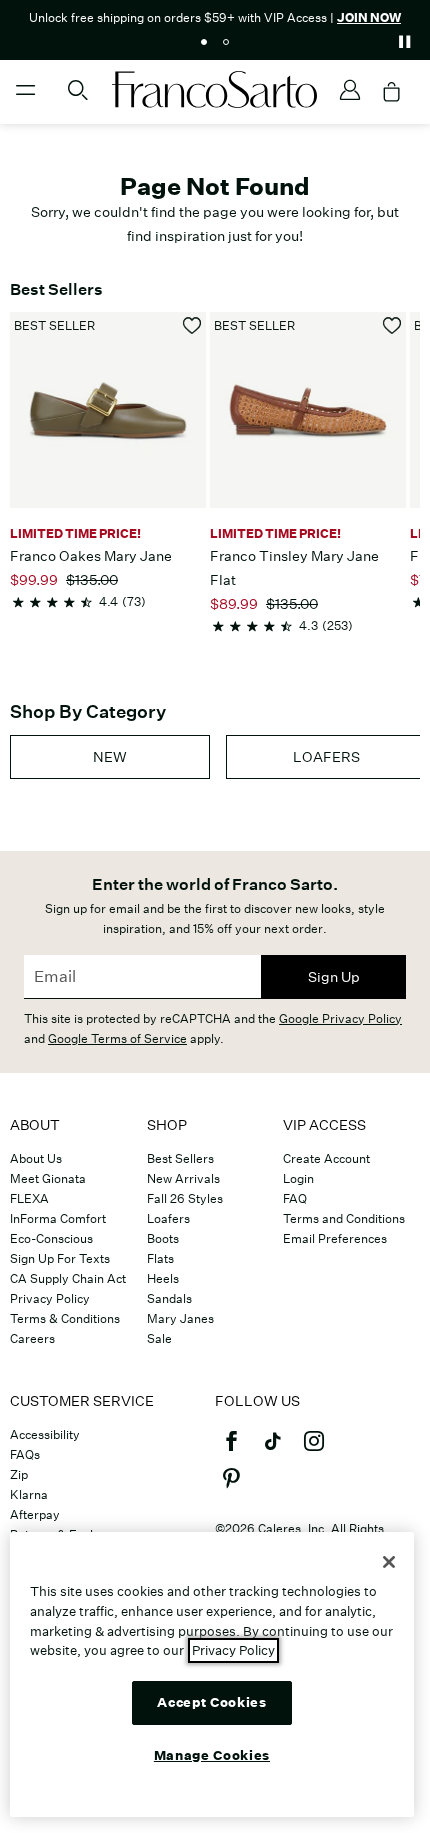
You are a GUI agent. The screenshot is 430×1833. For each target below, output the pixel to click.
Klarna (29, 1494)
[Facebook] (231, 1450)
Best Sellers (180, 1158)
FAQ (295, 1198)
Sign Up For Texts (60, 1258)
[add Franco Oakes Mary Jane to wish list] (192, 325)
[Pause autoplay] (404, 42)
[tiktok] (273, 1450)
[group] (110, 757)
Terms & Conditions (65, 1318)
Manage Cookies (212, 1755)
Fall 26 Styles (185, 1198)
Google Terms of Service (117, 1038)
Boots (163, 1238)
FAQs (25, 1454)
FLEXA (29, 1198)
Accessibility (45, 1434)
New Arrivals (183, 1178)
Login (298, 1178)
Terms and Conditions (344, 1218)
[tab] (204, 42)
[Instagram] (314, 1450)
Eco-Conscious (51, 1238)
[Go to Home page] (214, 89)
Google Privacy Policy (340, 1018)
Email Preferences (335, 1238)
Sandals (169, 1298)
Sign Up (334, 977)
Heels (163, 1278)
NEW (110, 757)
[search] (78, 99)
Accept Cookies (211, 1702)
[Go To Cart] (392, 92)
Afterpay (35, 1514)
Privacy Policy (50, 1298)
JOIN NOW (369, 17)
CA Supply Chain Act (68, 1278)
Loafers (168, 1218)
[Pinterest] (231, 1487)
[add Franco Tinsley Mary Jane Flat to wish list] (392, 325)
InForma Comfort (58, 1218)
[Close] (389, 1562)
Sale (159, 1338)
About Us (36, 1158)
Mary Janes (180, 1318)
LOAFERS (326, 757)
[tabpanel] (215, 16)
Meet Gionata (48, 1178)
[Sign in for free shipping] (350, 90)
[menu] (26, 99)
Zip (19, 1474)
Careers (32, 1338)
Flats (160, 1258)
